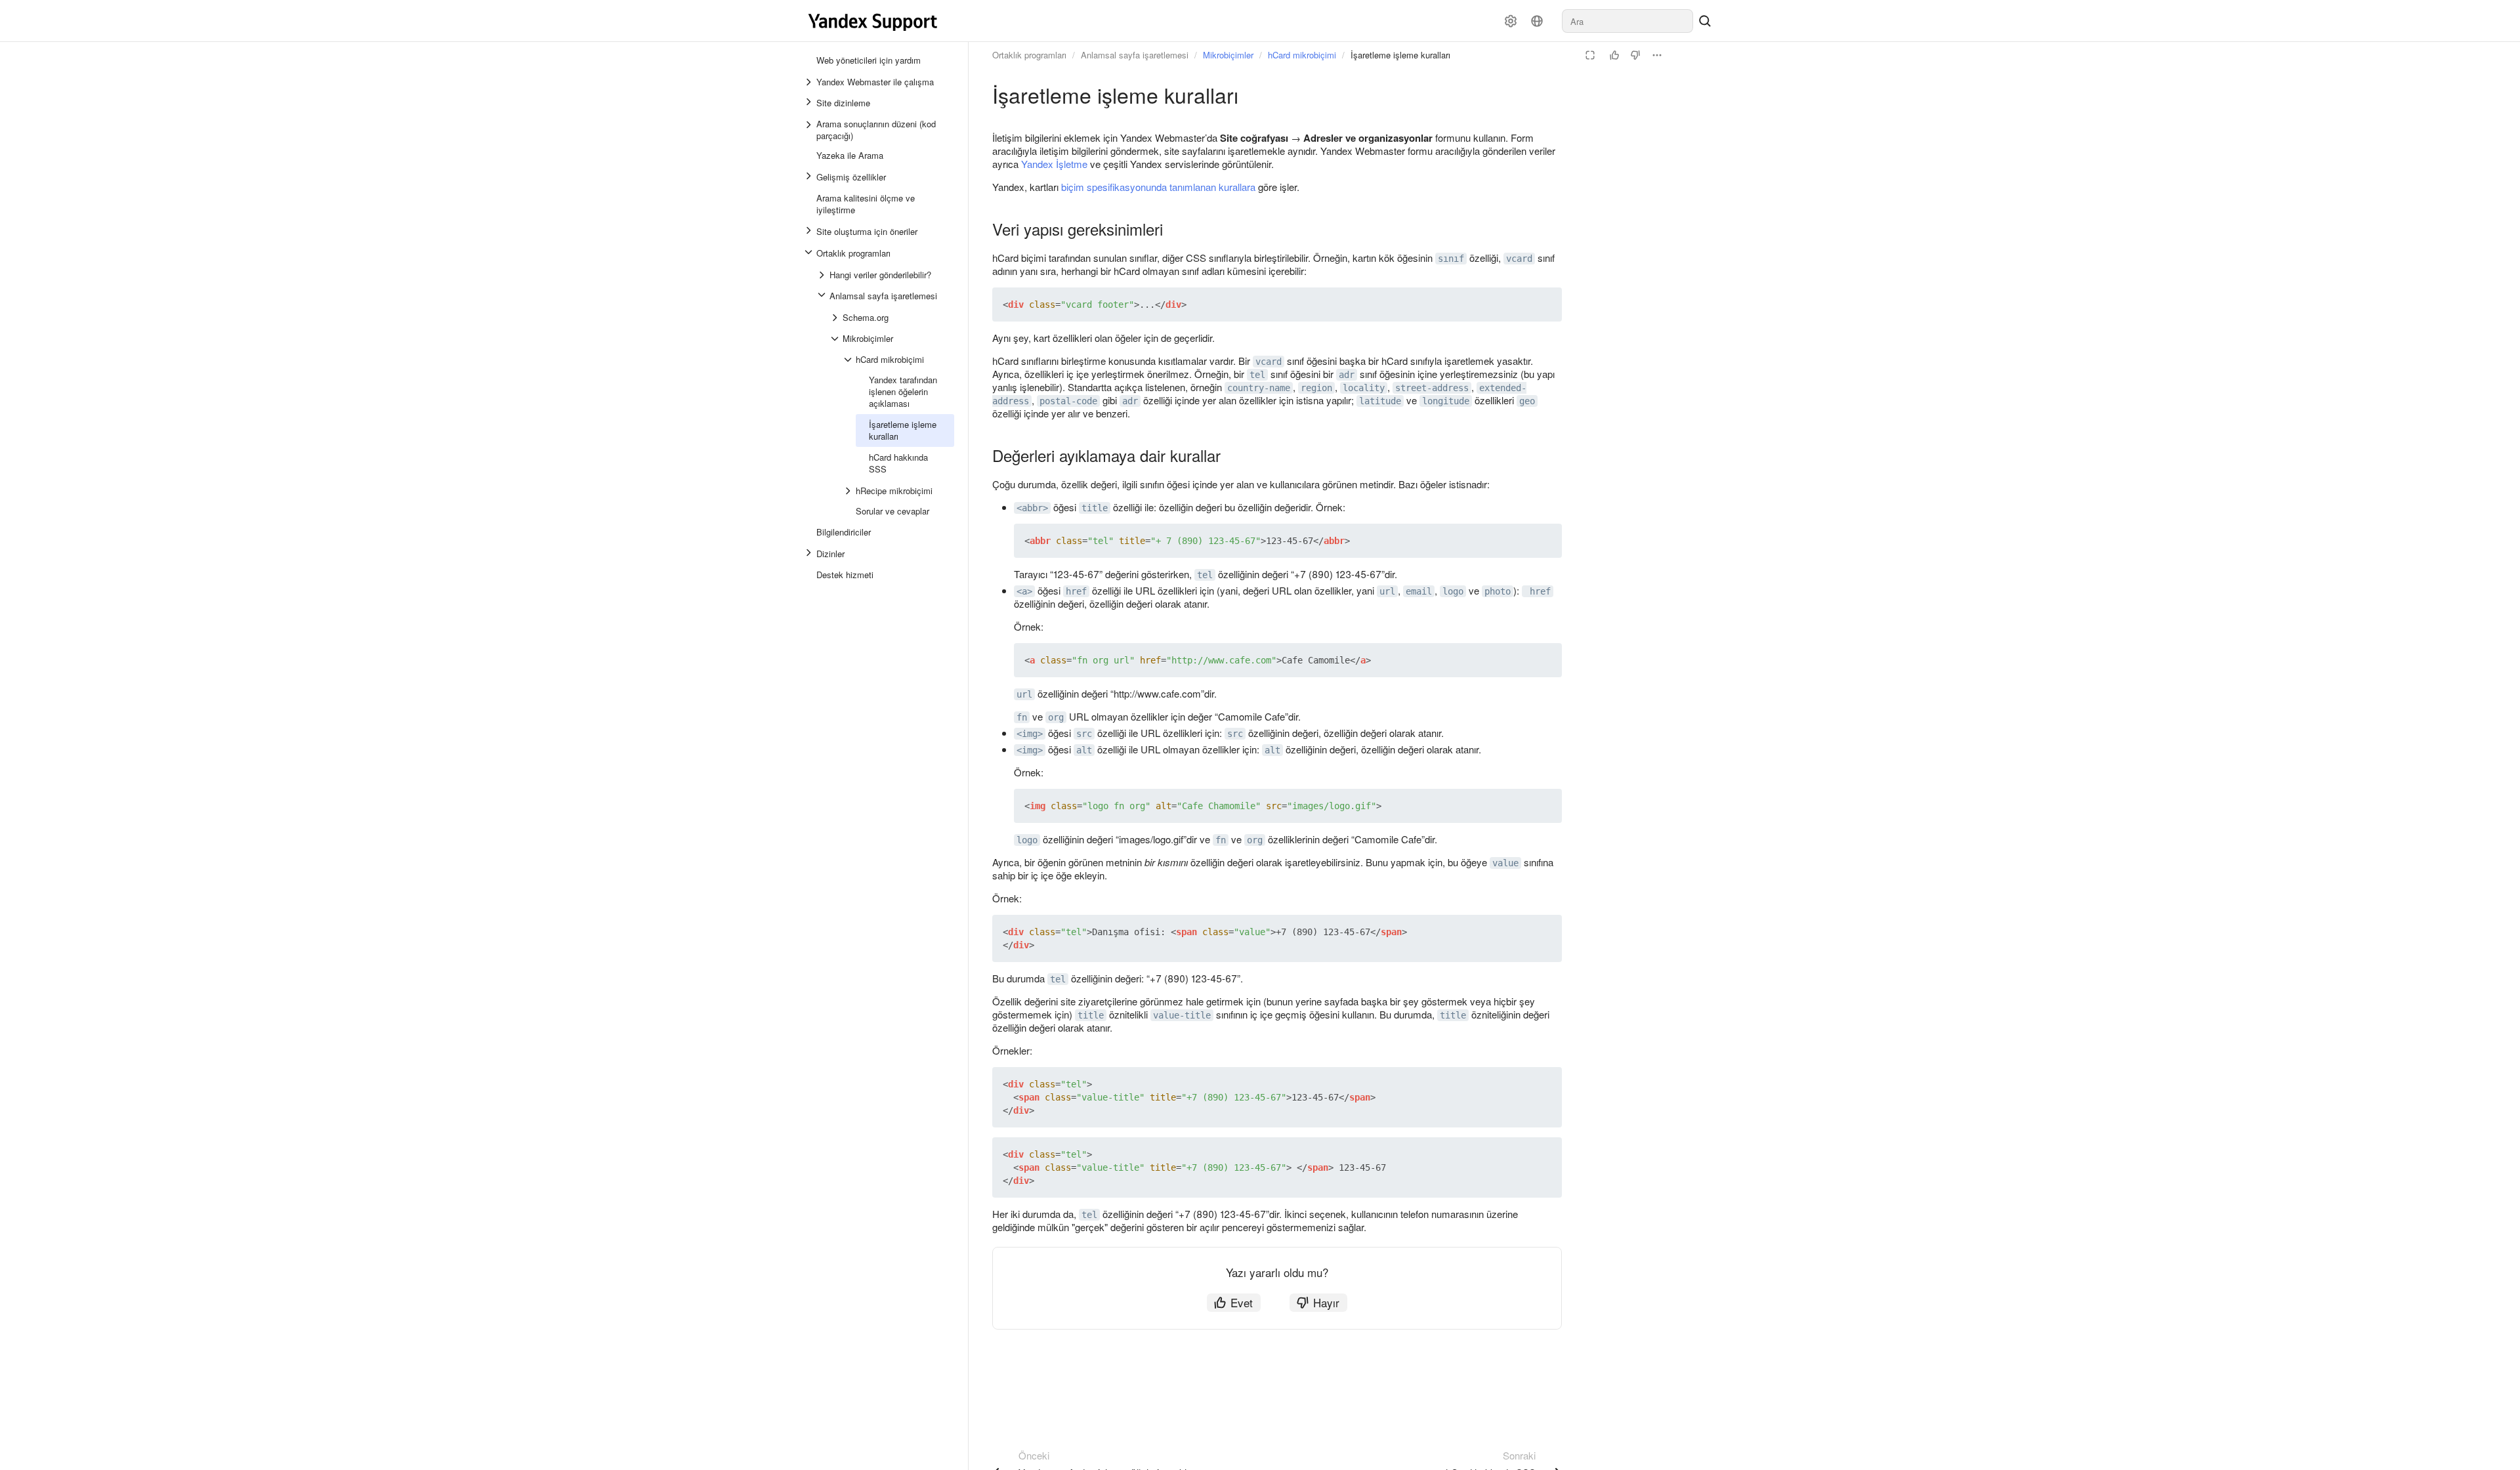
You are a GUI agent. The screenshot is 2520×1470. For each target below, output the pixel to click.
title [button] (1095, 508)
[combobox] (1627, 21)
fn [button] (1022, 717)
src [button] (1084, 734)
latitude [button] (1380, 401)
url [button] (1387, 591)
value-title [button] (1182, 1015)
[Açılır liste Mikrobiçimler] (836, 339)
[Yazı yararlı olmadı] (1635, 55)
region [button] (1316, 388)
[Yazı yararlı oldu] (1614, 55)
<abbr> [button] (1032, 508)
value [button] (1505, 863)
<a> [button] (1024, 591)
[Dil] (1537, 21)
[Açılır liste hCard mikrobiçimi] (849, 360)
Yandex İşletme (1054, 164)
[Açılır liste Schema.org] (836, 318)
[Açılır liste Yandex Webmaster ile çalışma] (810, 82)
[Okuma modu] (1590, 55)
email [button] (1419, 591)
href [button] (1076, 591)
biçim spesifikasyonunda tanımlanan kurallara (1158, 187)
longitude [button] (1446, 401)
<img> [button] (1030, 734)
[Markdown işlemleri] (1657, 55)
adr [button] (1347, 375)
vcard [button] (1519, 259)
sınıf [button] (1451, 259)
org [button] (1056, 717)
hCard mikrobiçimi (1302, 55)
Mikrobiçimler (1228, 55)
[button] (1521, 304)
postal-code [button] (1068, 401)
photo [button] (1498, 591)
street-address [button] (1432, 388)
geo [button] (1527, 401)
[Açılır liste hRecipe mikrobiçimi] (849, 491)
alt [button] (1084, 750)
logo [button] (1453, 591)
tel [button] (1257, 375)
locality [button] (1364, 388)
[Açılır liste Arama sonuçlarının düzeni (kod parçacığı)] (810, 130)
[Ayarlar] (1511, 21)
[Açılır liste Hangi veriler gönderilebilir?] (823, 275)
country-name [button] (1259, 388)
